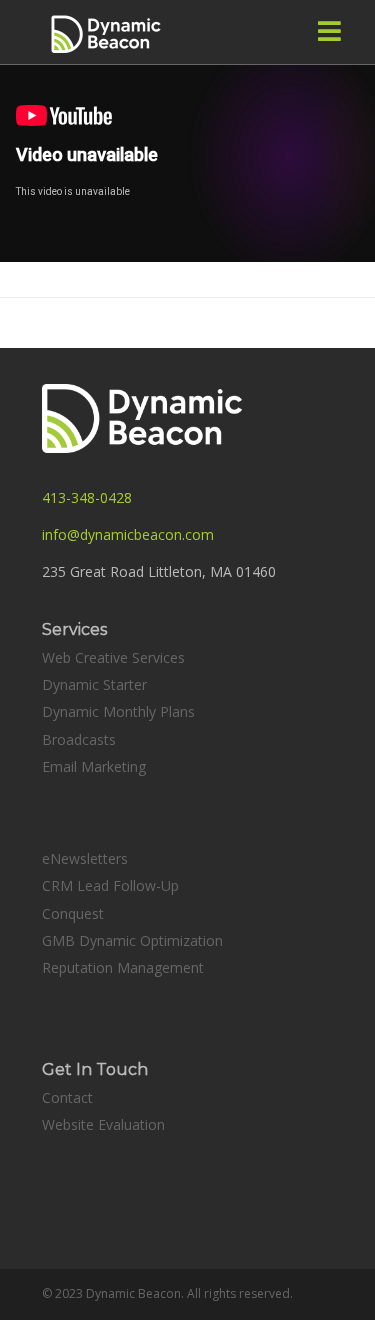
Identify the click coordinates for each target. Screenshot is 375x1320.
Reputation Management (123, 967)
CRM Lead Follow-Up (110, 885)
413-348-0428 (87, 497)
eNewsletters (85, 858)
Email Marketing (94, 766)
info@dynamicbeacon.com (128, 534)
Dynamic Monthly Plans (118, 711)
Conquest (73, 913)
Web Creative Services (113, 657)
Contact (67, 1097)
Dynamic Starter (94, 684)
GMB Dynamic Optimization (132, 940)
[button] (329, 31)
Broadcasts (79, 739)
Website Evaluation (103, 1124)
